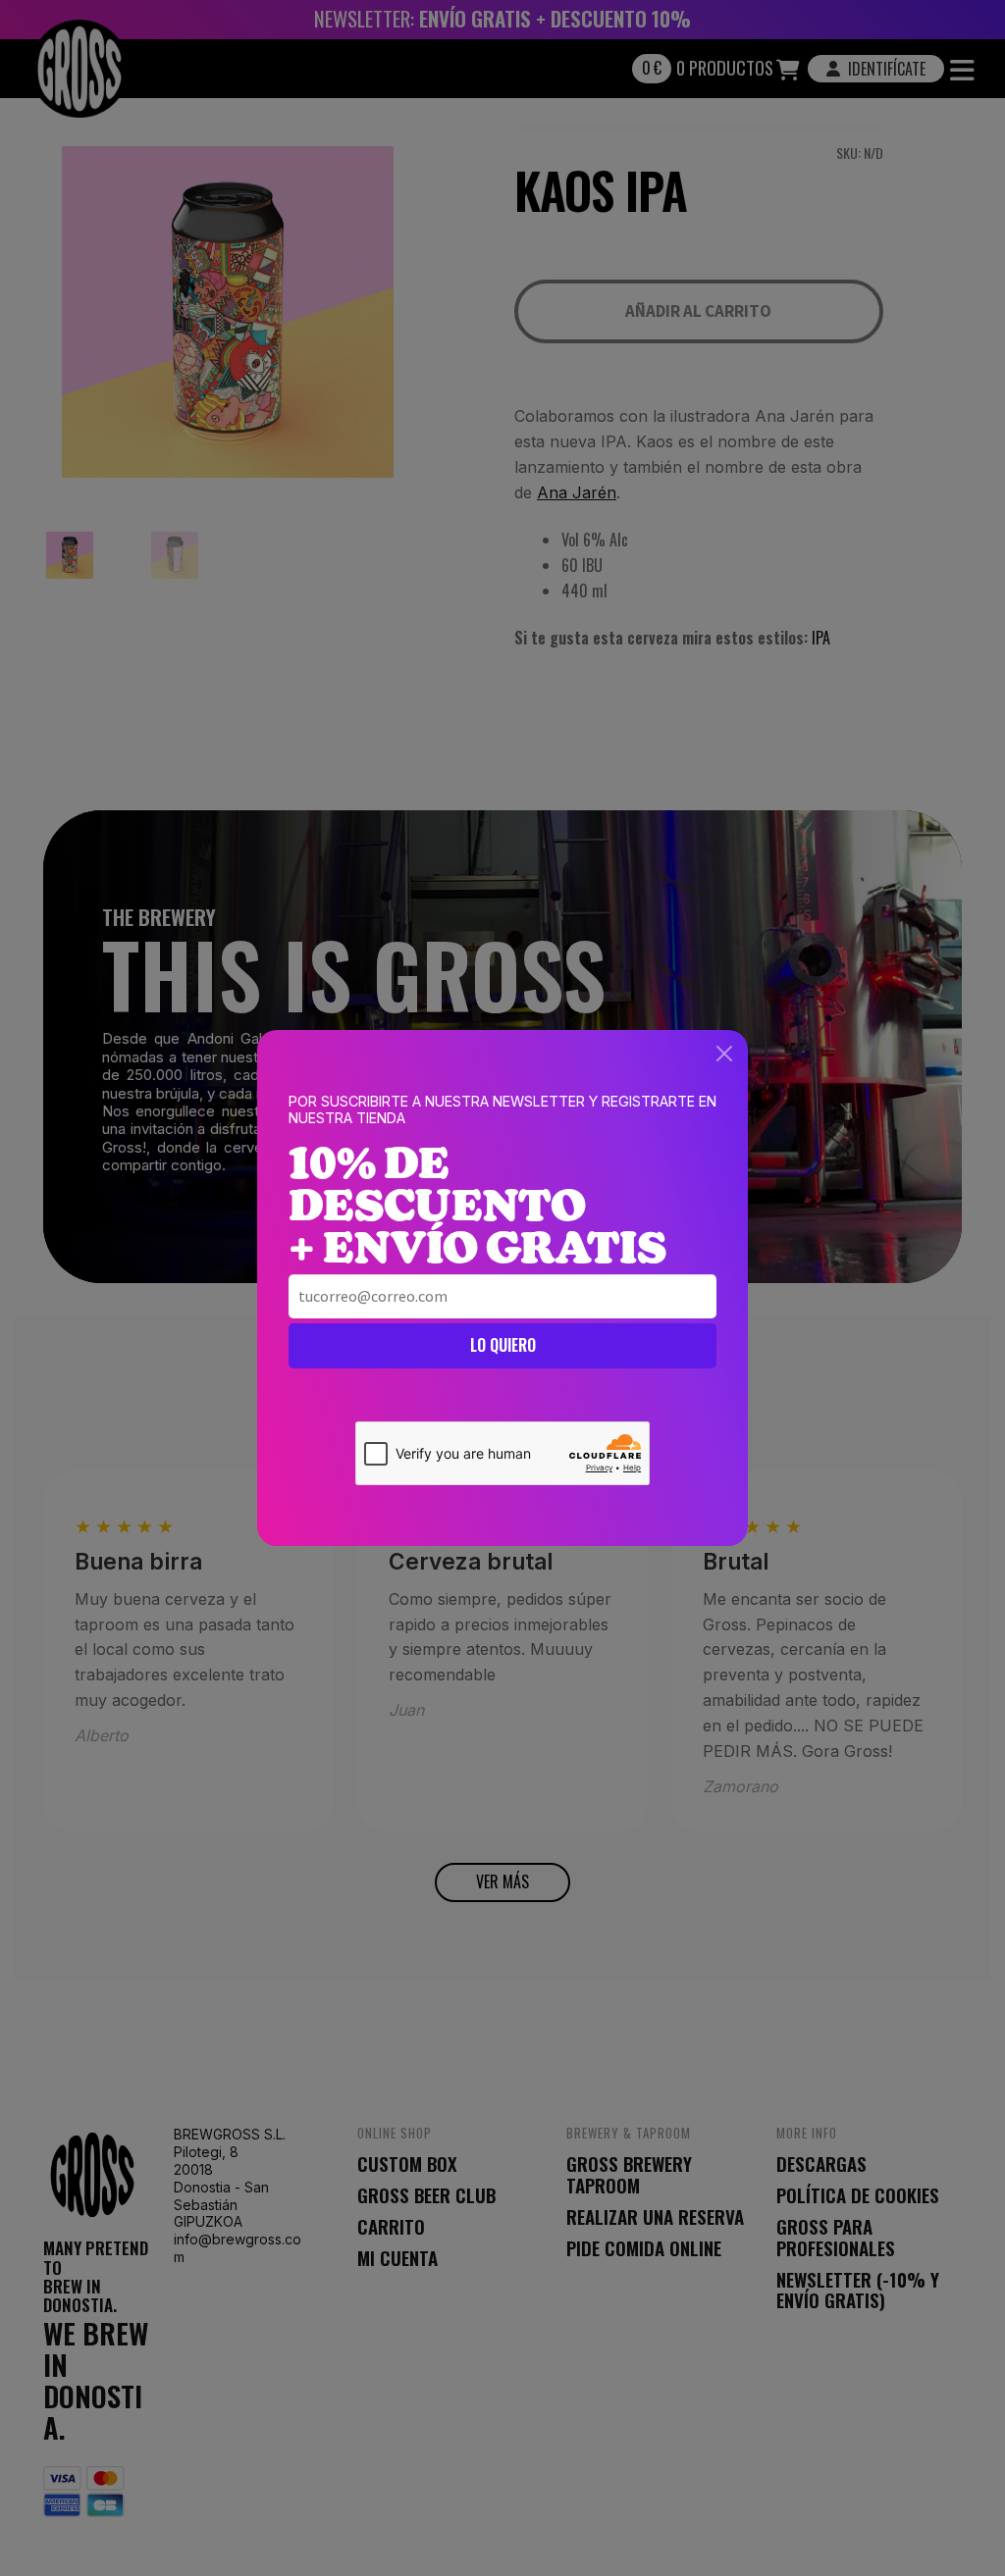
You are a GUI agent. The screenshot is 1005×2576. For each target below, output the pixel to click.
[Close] (724, 1054)
